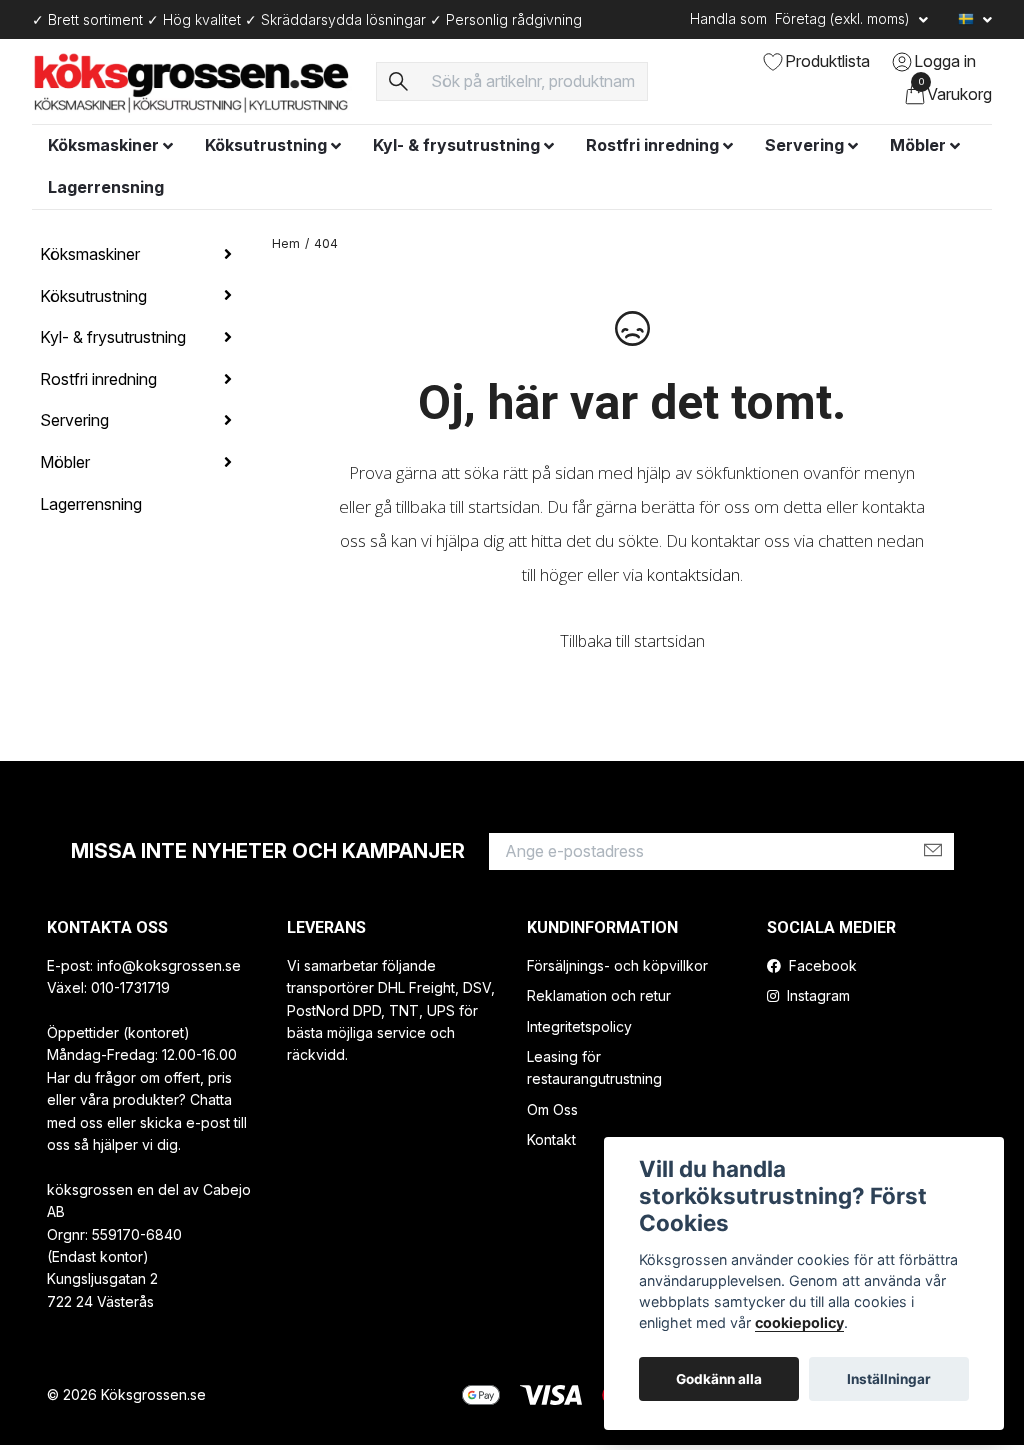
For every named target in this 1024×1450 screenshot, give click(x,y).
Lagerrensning (106, 187)
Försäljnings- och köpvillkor (617, 965)
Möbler (918, 145)
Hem (286, 243)
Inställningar (889, 1379)
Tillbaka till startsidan (632, 641)
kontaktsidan (693, 574)
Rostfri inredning (652, 145)
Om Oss (552, 1109)
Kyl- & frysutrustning (456, 145)
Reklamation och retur (599, 995)
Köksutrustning (266, 145)
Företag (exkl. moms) (844, 18)
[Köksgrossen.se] (192, 81)
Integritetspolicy (579, 1026)
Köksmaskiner (103, 145)
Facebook (821, 965)
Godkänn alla (719, 1379)
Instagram (816, 995)
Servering (804, 145)
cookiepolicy (799, 1322)
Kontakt (551, 1139)
